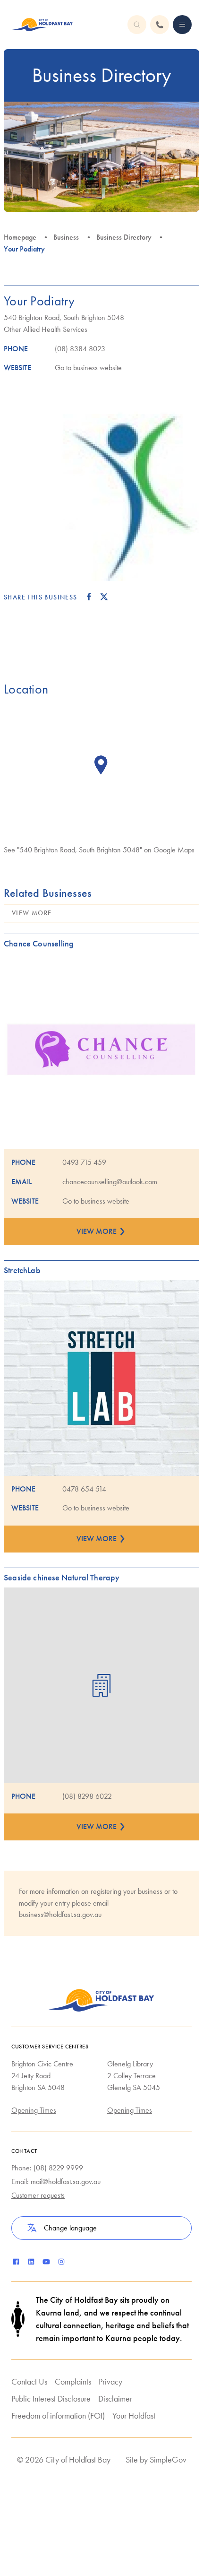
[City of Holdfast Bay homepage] (42, 25)
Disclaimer (115, 2398)
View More (32, 913)
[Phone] (182, 25)
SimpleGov (168, 2459)
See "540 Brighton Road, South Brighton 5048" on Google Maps (99, 850)
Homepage (20, 237)
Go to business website (88, 368)
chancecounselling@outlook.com (110, 1182)
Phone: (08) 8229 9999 (47, 2168)
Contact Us (29, 2381)
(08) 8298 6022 (87, 1796)
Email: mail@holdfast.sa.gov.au (56, 2181)
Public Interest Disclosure (51, 2398)
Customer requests (38, 2195)
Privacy (110, 2381)
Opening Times (34, 2110)
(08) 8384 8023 (80, 349)
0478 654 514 (84, 1489)
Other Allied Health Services (46, 329)
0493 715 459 (84, 1162)
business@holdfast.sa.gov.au (60, 1914)
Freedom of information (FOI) (58, 2416)
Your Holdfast (134, 2416)
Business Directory (124, 237)
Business (66, 237)
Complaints (73, 2381)
